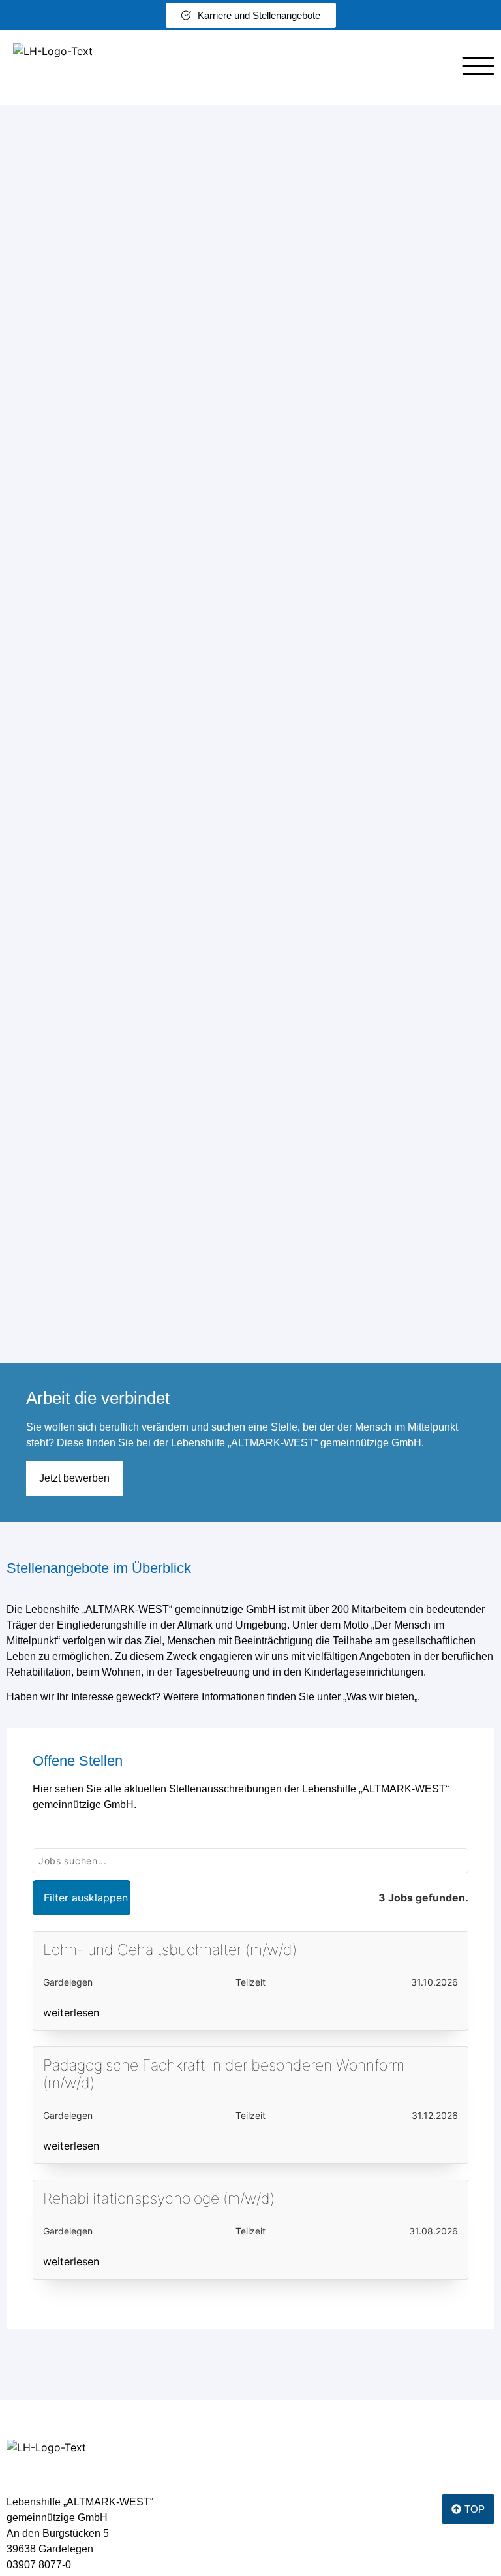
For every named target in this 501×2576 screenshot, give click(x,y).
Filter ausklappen (86, 1898)
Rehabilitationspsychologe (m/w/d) (159, 2199)
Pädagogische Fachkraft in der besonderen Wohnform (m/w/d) (224, 2075)
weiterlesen (71, 2012)
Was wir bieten (380, 1697)
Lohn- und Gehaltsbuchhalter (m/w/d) (170, 1950)
